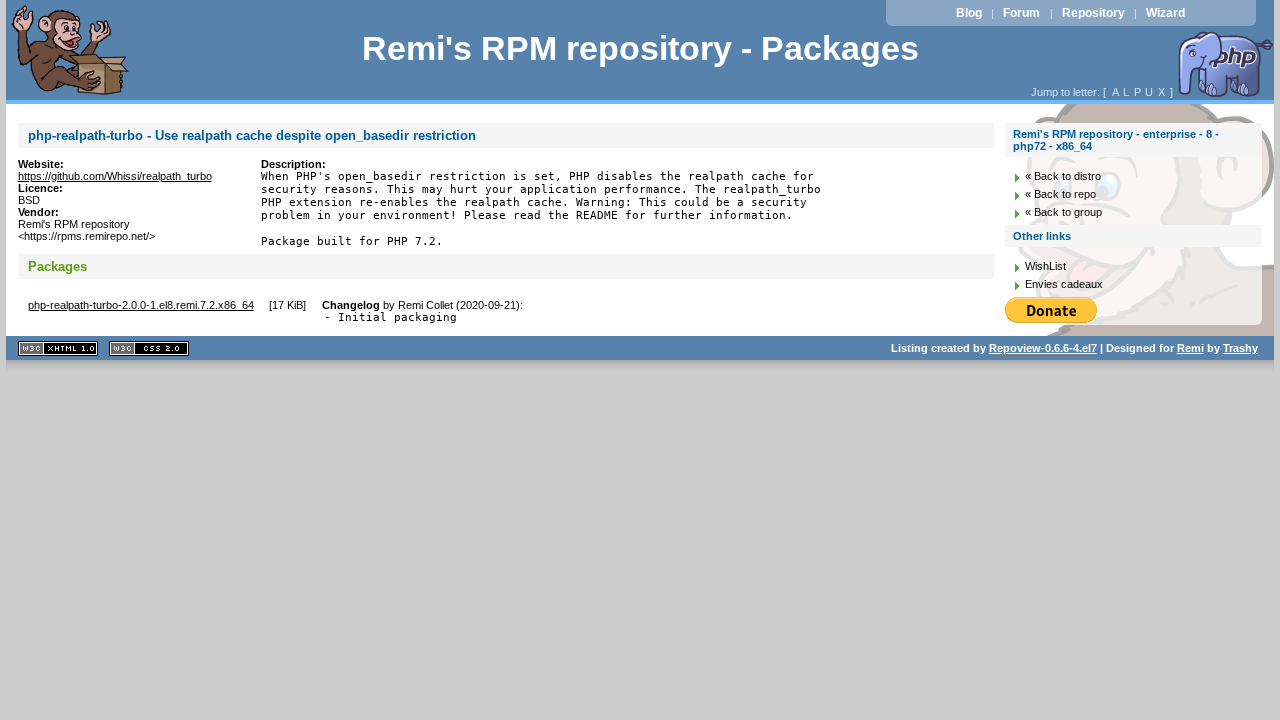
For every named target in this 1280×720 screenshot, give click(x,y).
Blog (969, 13)
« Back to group (1063, 212)
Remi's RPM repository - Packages (640, 48)
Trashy (1240, 348)
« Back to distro (1063, 176)
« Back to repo (1060, 194)
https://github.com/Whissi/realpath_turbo (115, 176)
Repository (1093, 13)
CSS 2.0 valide (149, 348)
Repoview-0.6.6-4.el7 (1043, 348)
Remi (1190, 348)
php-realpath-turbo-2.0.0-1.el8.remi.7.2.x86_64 (141, 305)
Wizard (1165, 13)
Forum (1021, 13)
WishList (1045, 266)
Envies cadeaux (1064, 284)
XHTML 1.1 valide (58, 348)
